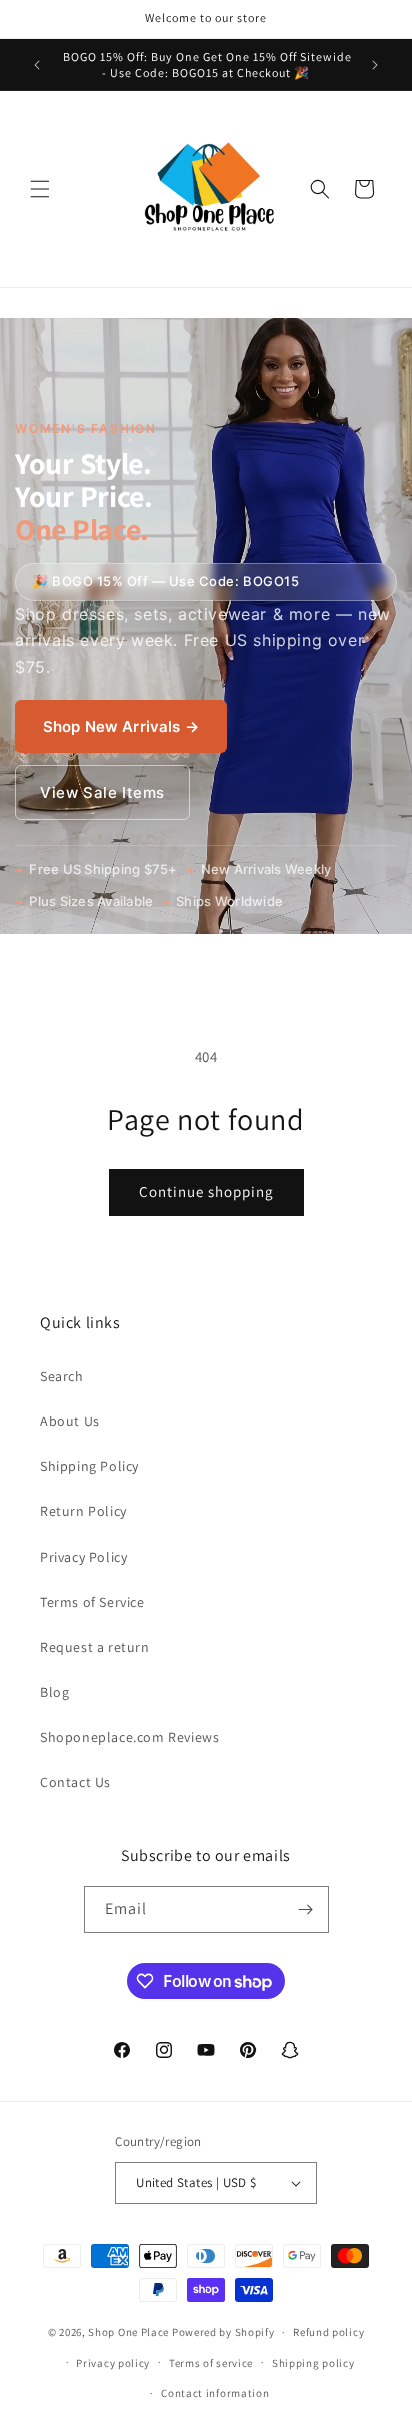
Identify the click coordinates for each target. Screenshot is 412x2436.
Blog (54, 1692)
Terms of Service (92, 1602)
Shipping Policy (89, 1466)
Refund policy (328, 2332)
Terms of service (211, 2363)
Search (62, 1376)
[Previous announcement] (37, 65)
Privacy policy (113, 2363)
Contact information (215, 2393)
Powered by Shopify (223, 2332)
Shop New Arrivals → (121, 726)
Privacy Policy (83, 1557)
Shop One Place (130, 2332)
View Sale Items (102, 792)
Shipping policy (313, 2363)
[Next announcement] (375, 65)
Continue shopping (206, 1191)
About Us (70, 1421)
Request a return (95, 1647)
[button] (40, 189)
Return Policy (83, 1511)
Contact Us (75, 1782)
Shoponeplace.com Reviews (129, 1737)
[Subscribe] (306, 1909)
